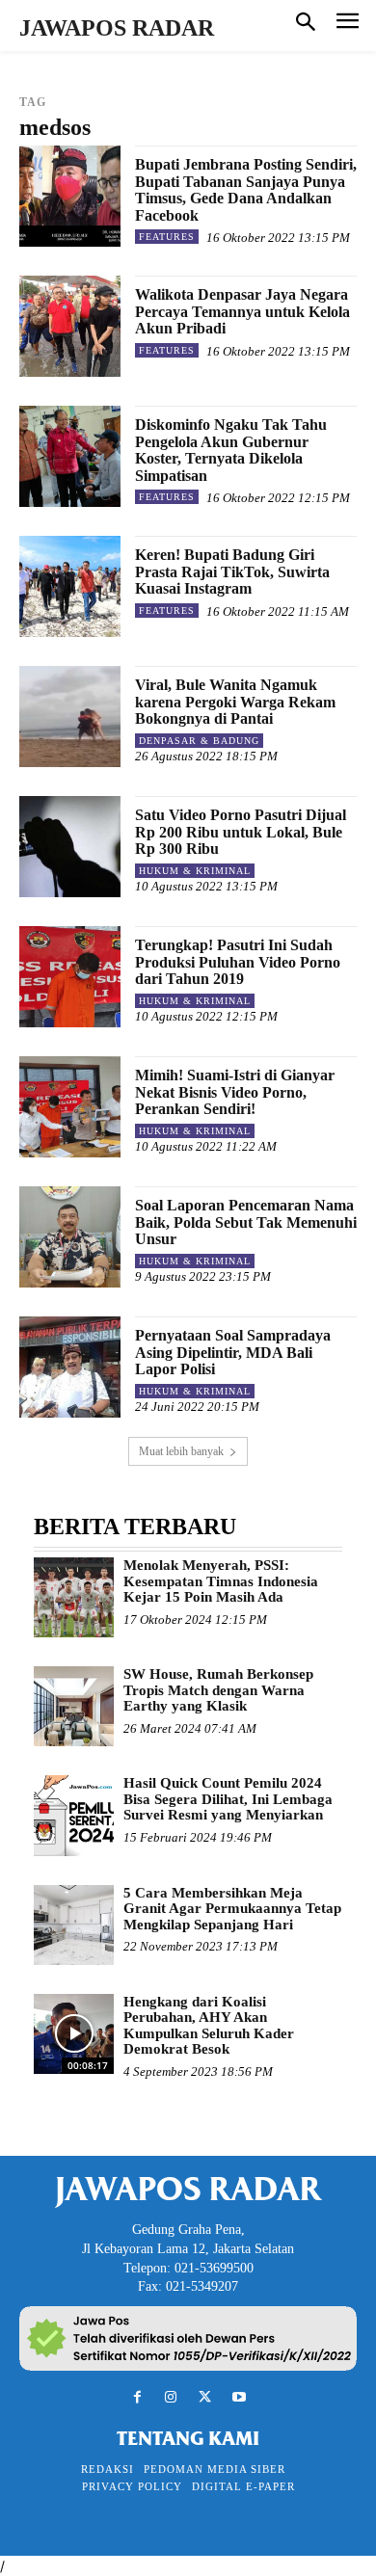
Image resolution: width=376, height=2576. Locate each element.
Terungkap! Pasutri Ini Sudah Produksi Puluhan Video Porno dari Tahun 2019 (238, 962)
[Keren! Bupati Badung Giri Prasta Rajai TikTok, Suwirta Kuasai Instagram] (70, 586)
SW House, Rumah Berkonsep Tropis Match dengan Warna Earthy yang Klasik (218, 1690)
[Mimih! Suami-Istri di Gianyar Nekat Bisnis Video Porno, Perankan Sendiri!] (70, 1107)
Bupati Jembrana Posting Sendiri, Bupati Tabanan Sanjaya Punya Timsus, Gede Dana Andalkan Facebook (246, 190)
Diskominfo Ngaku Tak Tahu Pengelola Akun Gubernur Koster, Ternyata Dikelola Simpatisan (231, 450)
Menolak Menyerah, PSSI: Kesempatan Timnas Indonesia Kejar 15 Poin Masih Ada (221, 1581)
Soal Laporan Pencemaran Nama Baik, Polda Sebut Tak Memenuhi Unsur (246, 1222)
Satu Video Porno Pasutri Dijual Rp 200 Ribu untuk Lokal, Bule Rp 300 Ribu (241, 832)
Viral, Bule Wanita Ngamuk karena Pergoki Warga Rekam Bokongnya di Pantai (235, 702)
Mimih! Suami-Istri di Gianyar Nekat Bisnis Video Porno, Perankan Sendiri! (235, 1092)
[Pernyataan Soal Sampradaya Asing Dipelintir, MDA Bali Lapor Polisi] (70, 1367)
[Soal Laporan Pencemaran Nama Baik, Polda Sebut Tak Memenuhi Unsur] (70, 1237)
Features (167, 237)
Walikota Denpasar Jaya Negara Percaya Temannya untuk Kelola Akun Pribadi (242, 311)
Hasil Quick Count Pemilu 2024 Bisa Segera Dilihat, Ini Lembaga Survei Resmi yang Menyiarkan (228, 1799)
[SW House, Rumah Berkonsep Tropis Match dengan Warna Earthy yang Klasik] (74, 1706)
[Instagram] (171, 2397)
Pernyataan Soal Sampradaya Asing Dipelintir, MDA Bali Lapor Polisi (233, 1352)
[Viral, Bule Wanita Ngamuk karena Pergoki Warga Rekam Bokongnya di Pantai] (70, 717)
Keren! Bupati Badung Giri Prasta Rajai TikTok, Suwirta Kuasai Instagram (232, 571)
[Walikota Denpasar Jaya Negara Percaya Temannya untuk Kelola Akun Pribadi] (70, 326)
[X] (205, 2397)
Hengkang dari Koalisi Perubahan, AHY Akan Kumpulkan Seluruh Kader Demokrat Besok (209, 2026)
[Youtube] (239, 2397)
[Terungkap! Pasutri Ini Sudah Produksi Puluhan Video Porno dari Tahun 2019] (70, 977)
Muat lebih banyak (181, 1451)
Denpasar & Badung (199, 741)
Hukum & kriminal (195, 871)
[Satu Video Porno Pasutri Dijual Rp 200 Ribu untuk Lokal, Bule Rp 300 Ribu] (70, 847)
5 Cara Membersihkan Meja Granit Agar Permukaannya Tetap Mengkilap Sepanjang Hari (232, 1909)
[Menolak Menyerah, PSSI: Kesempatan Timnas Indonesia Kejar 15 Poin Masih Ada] (74, 1597)
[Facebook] (137, 2397)
